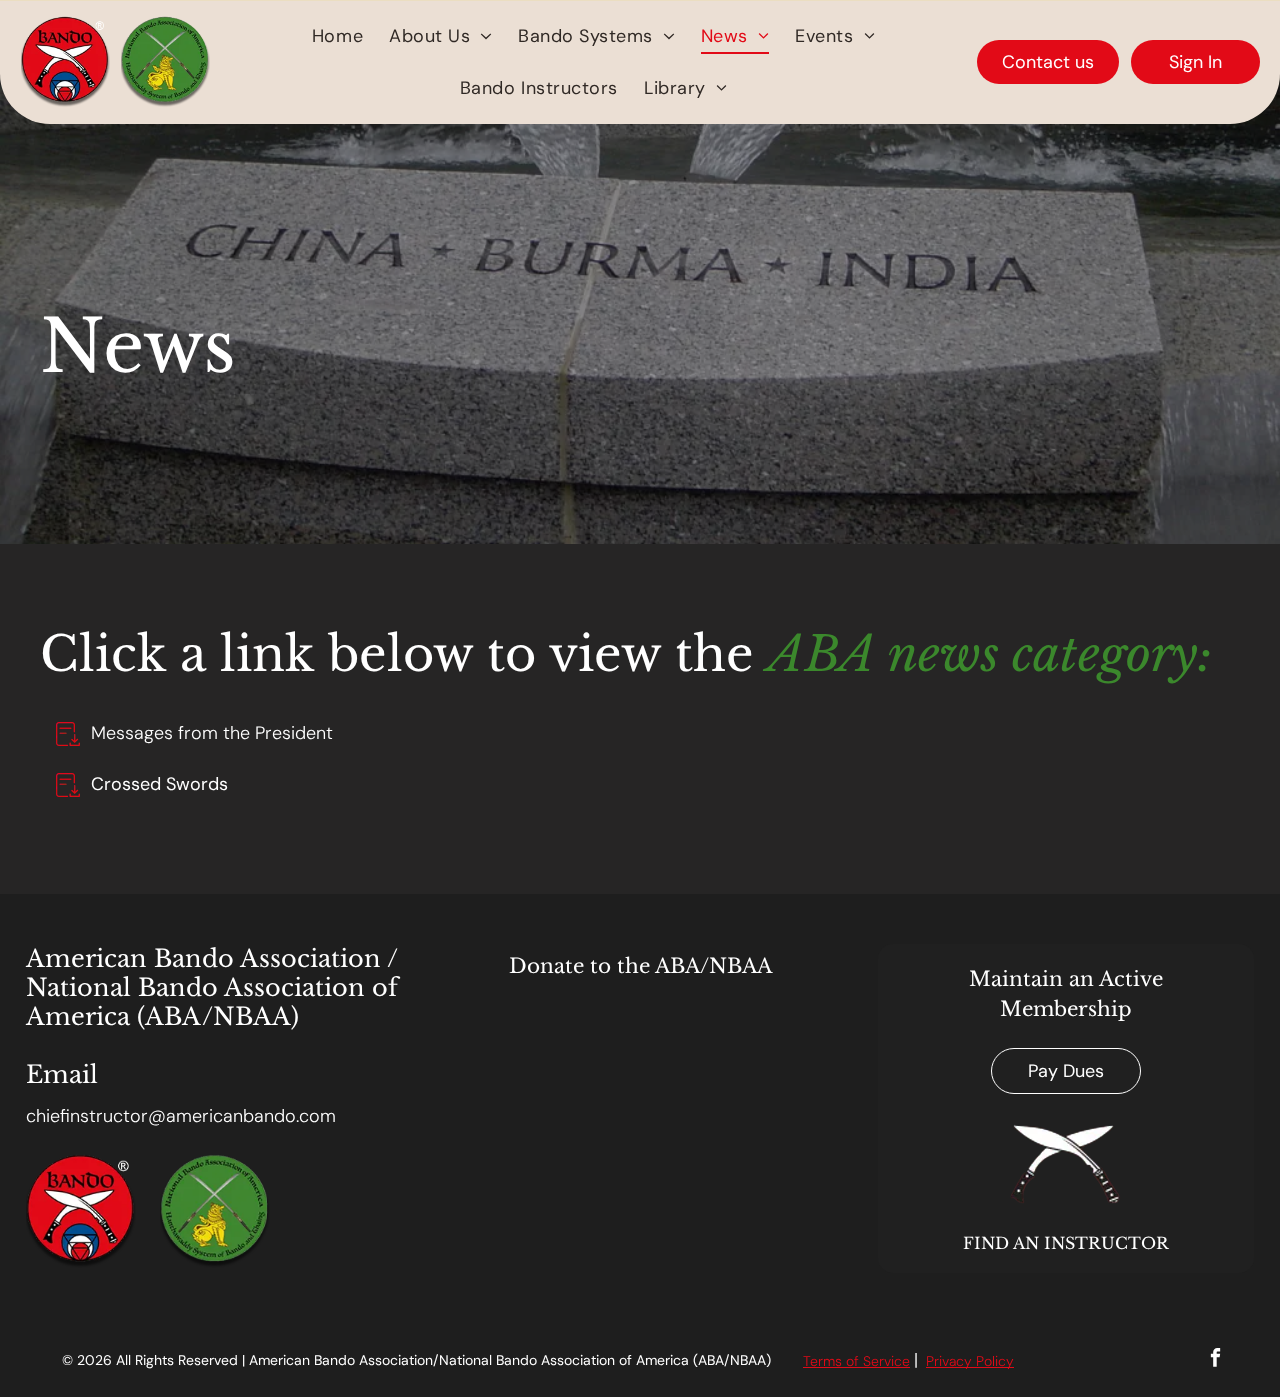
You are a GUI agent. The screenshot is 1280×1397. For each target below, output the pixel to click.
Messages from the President (212, 733)
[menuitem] (337, 36)
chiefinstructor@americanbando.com (181, 1116)
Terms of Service (856, 1361)
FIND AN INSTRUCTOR (1066, 1243)
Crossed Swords (159, 784)
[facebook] (1215, 1360)
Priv (937, 1361)
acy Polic (977, 1361)
